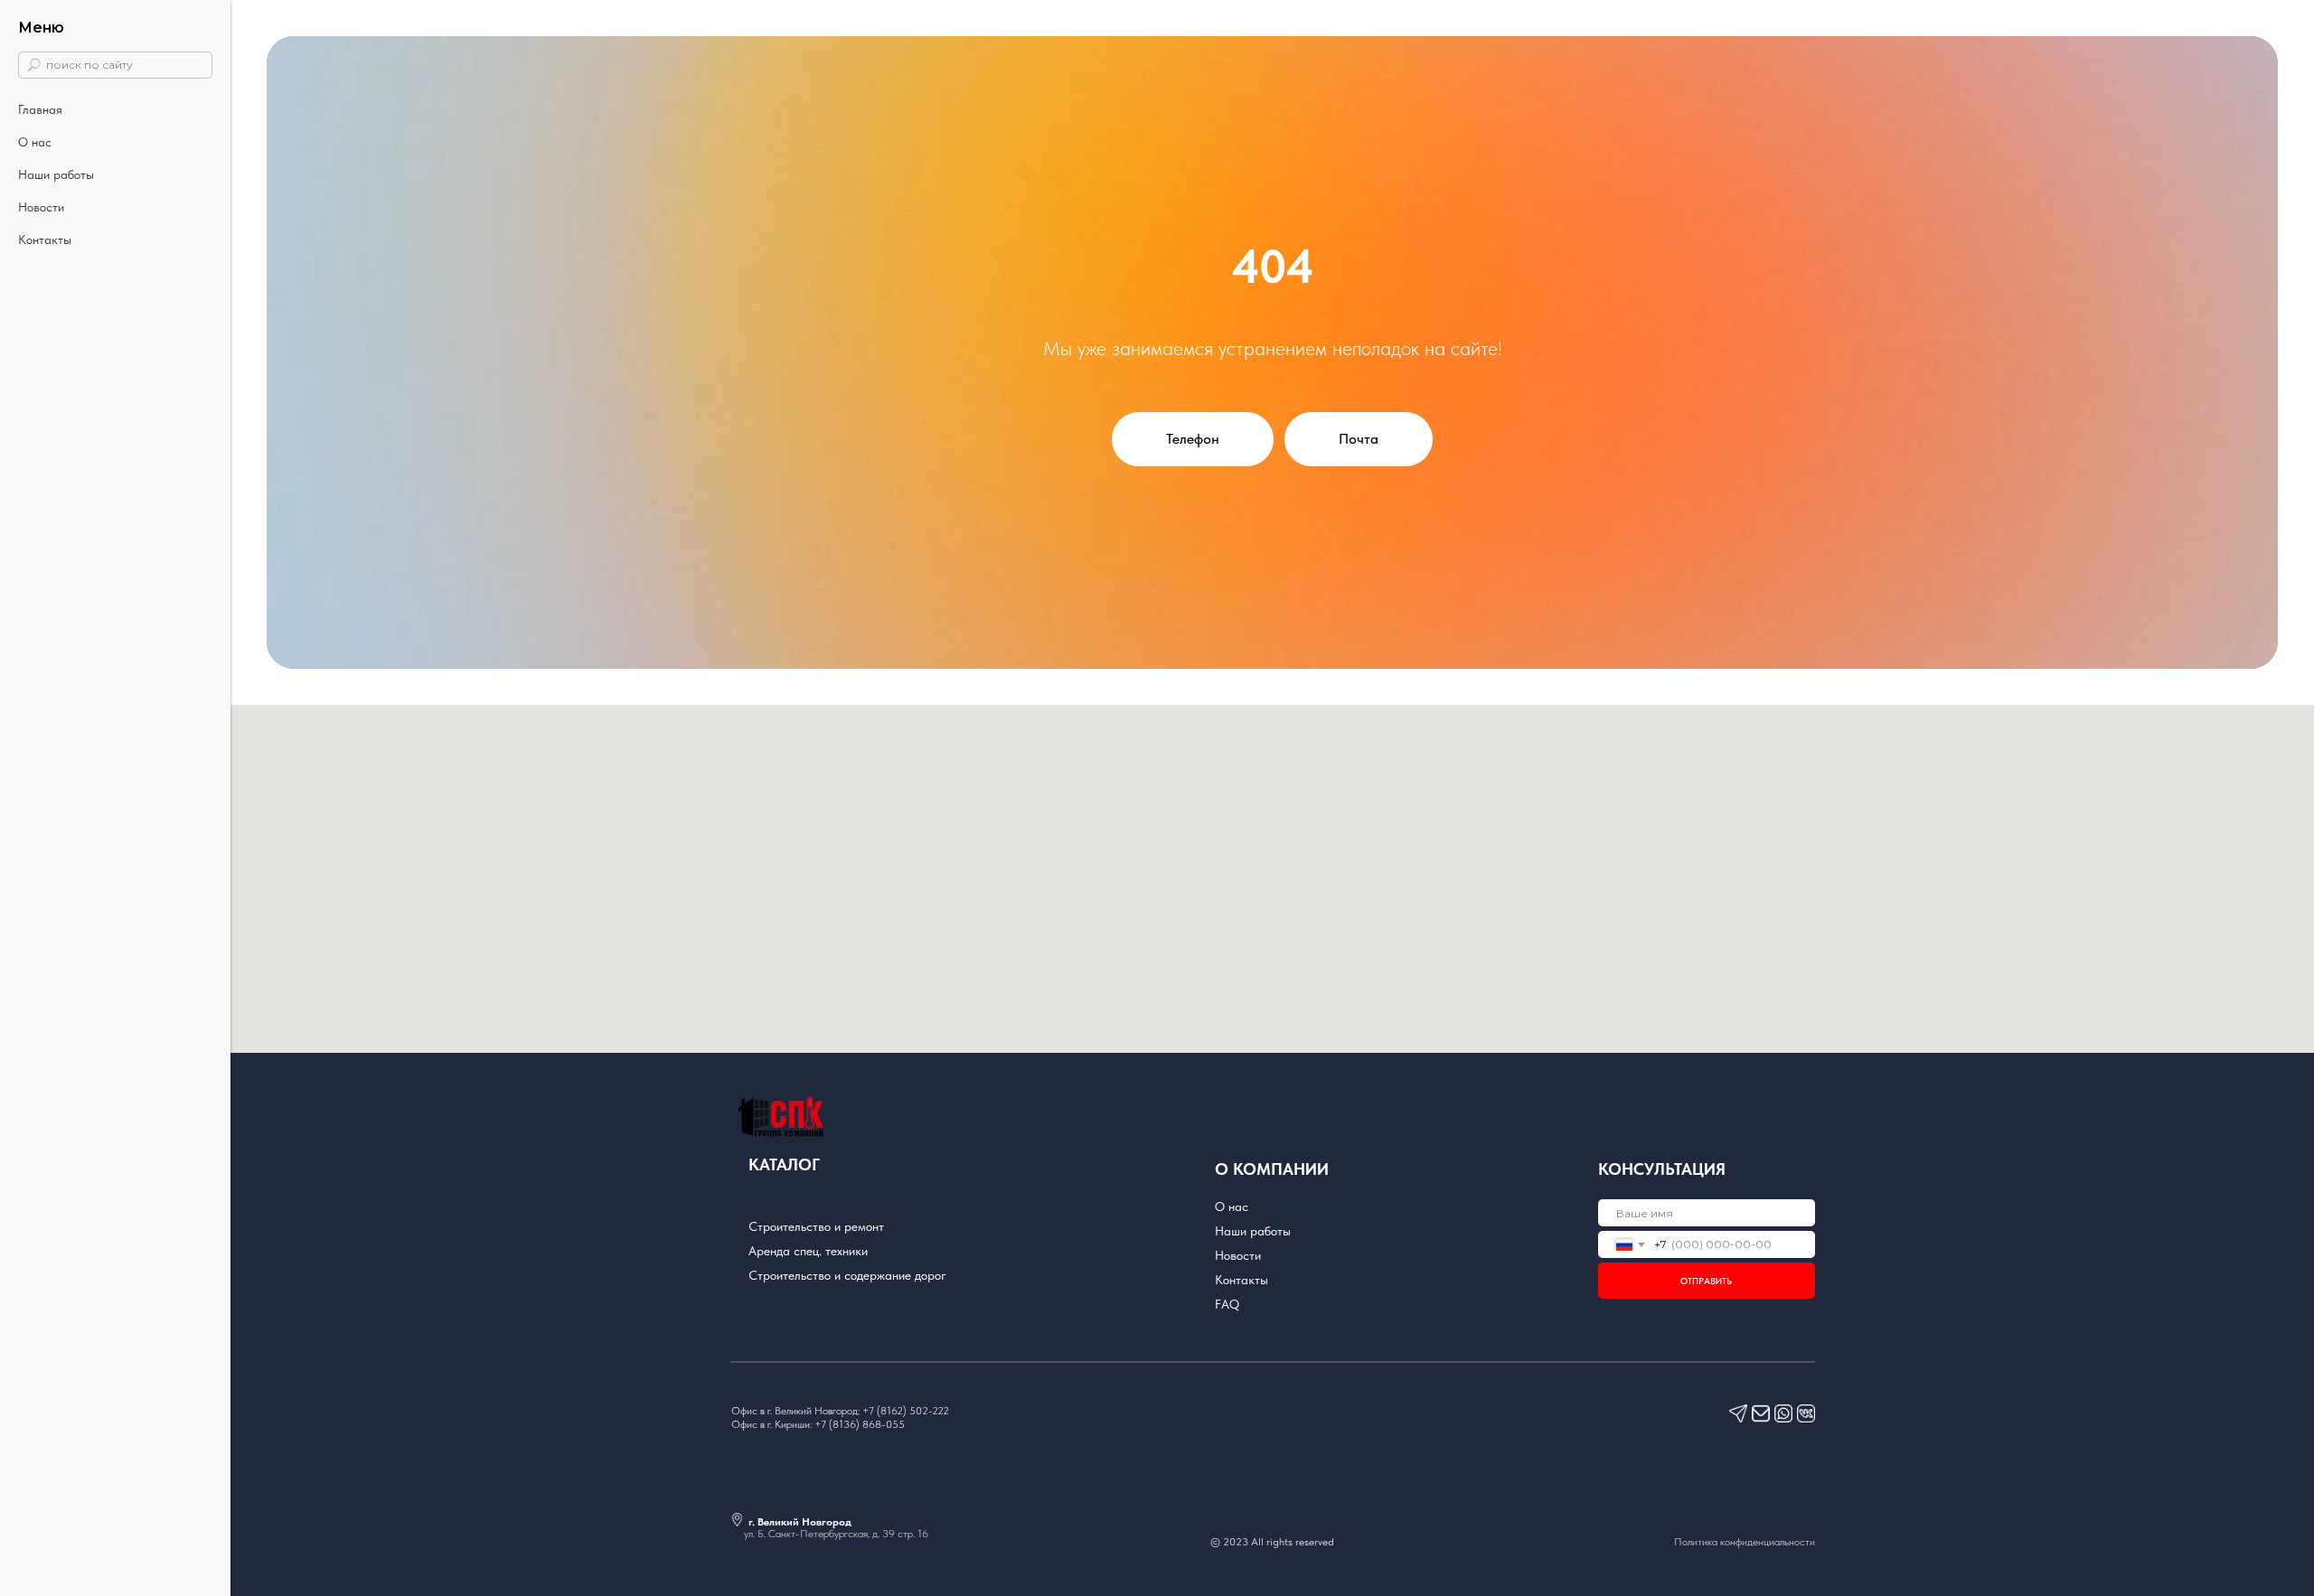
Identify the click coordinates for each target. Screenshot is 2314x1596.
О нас (35, 142)
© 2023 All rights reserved (1272, 1542)
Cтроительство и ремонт (816, 1226)
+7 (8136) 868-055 (860, 1424)
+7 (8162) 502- (897, 1411)
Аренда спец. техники (808, 1251)
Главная (40, 109)
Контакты (45, 239)
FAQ (1227, 1304)
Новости (41, 207)
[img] (1806, 1413)
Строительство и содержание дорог (847, 1275)
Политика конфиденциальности (1745, 1542)
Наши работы (56, 174)
